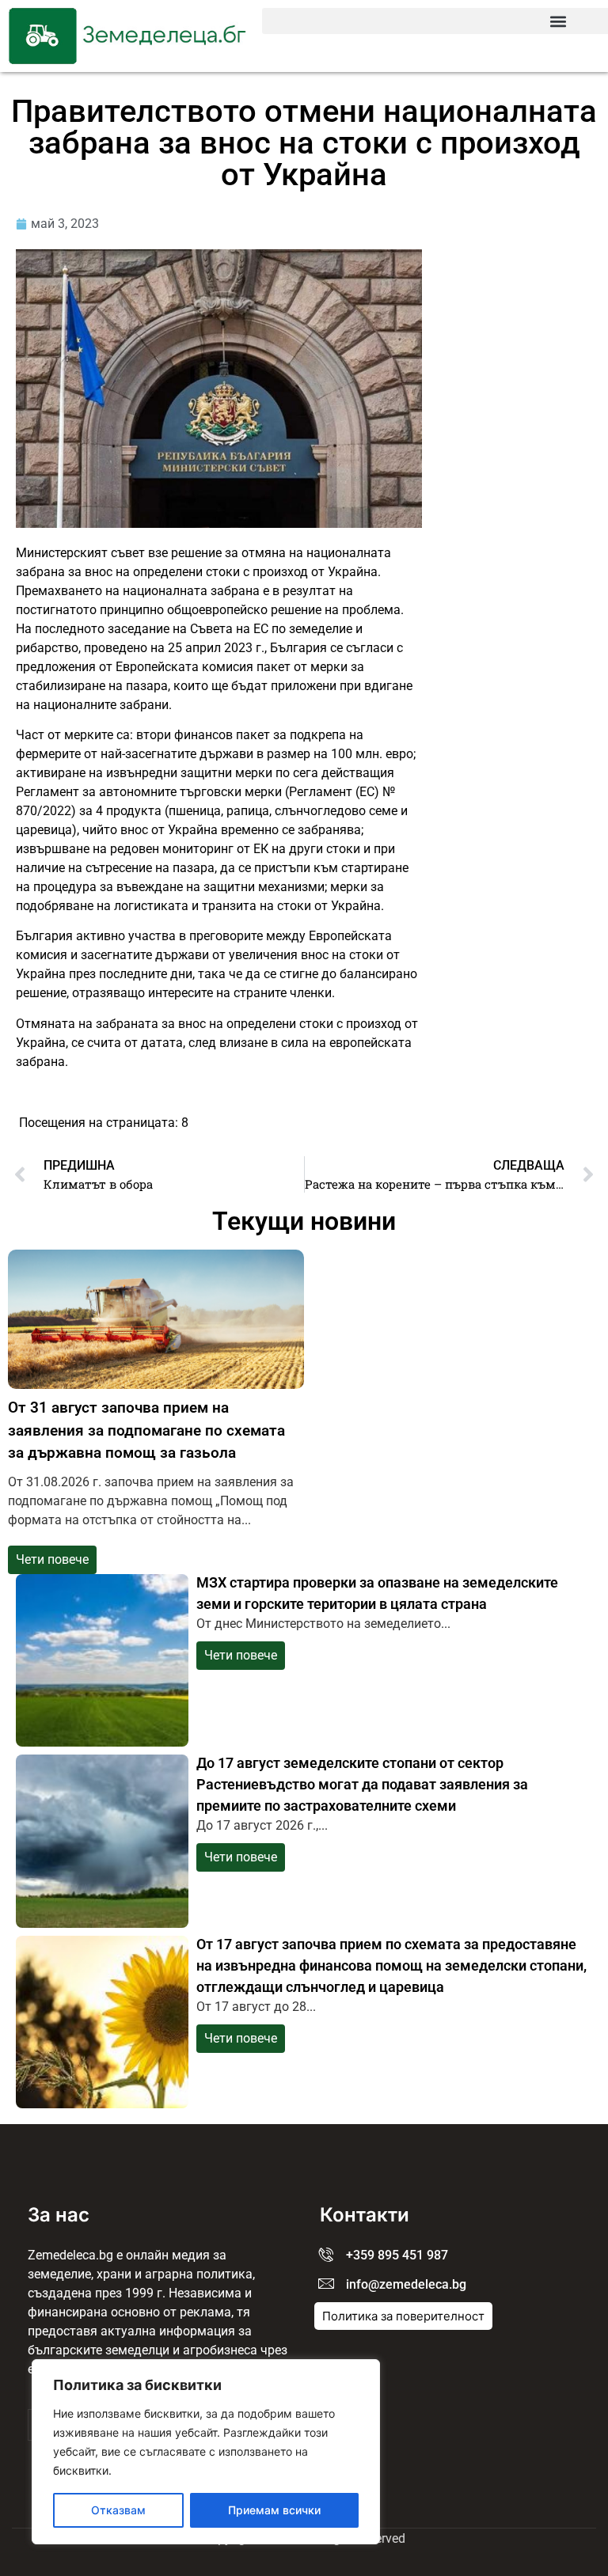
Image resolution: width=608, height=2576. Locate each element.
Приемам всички (274, 2510)
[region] (206, 2452)
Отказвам (118, 2510)
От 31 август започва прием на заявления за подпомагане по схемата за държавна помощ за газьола (146, 1430)
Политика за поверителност (403, 2316)
